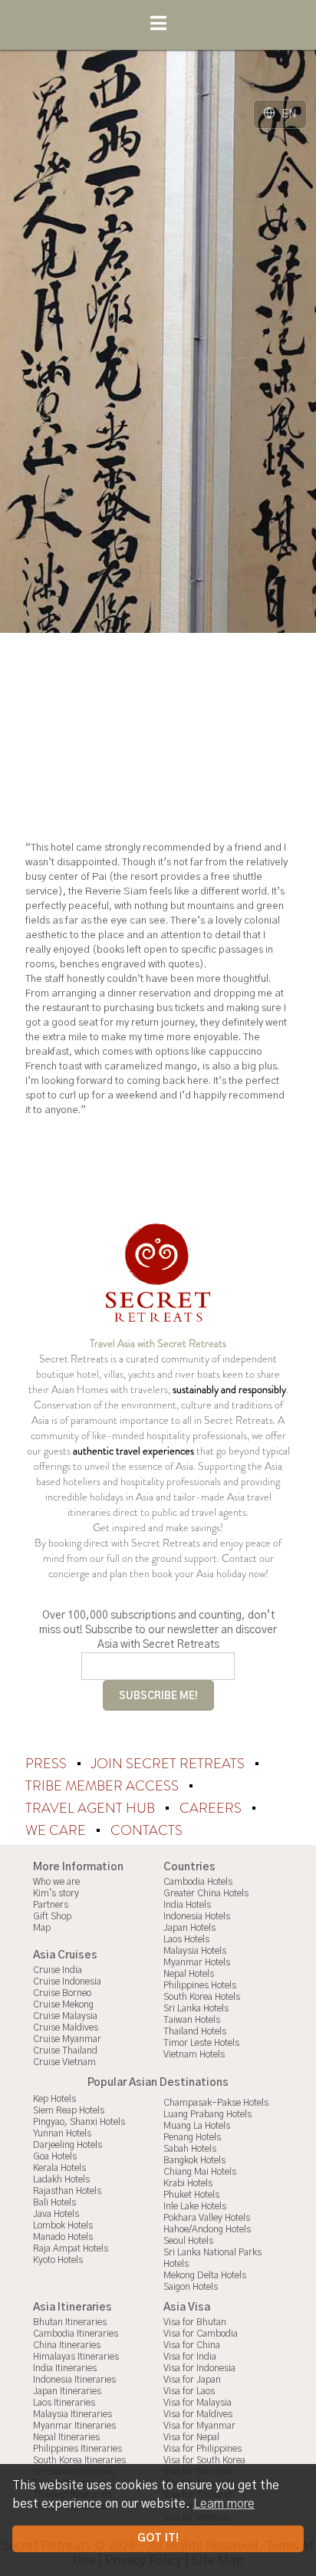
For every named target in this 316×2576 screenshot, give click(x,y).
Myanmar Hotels (197, 1962)
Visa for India (190, 2357)
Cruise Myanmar (67, 2039)
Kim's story (56, 1893)
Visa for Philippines (202, 2449)
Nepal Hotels (189, 1974)
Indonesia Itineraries (74, 2380)
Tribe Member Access (104, 1786)
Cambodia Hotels (198, 1882)
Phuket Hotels (191, 2195)
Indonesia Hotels (197, 1916)
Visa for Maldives (198, 2414)
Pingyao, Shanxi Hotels (79, 2122)
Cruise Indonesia (67, 1981)
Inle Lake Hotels (195, 2206)
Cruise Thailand (65, 2051)
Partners (51, 1905)
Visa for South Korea (204, 2460)
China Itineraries (67, 2345)
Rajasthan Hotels (67, 2191)
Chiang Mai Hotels (200, 2172)
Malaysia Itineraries (72, 2414)
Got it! (158, 2538)
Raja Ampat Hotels (71, 2248)
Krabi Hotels (188, 2183)
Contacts (146, 1830)
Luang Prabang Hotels (207, 2114)
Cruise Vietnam (64, 2062)
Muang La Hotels (197, 2126)
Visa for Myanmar (199, 2426)
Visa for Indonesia (199, 2368)
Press (48, 1764)
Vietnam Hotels (194, 2054)
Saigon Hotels (191, 2287)
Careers (212, 1808)
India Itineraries (65, 2368)
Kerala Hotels (59, 2168)
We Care (57, 1830)
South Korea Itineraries (79, 2460)
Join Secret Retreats (170, 1764)
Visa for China (192, 2345)
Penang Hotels (192, 2137)
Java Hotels (56, 2214)
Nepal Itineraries (66, 2437)
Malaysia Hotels (195, 1951)
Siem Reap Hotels (69, 2110)
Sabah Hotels (190, 2149)
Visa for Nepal (191, 2437)
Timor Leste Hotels (201, 2043)
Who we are (56, 1882)
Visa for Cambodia (201, 2334)
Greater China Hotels (206, 1893)
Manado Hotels (63, 2237)
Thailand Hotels (195, 2031)
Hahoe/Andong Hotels (207, 2229)
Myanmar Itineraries (74, 2426)
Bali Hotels (54, 2202)
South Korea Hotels (202, 1997)
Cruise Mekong (63, 2004)
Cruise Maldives (66, 2028)
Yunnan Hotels (62, 2133)
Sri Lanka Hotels (196, 2008)
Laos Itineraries (64, 2403)
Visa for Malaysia (197, 2403)
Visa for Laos (189, 2391)
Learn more (224, 2504)
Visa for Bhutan (195, 2322)
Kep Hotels (54, 2099)
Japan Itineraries (67, 2391)
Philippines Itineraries (77, 2449)
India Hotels (187, 1905)
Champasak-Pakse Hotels (216, 2103)
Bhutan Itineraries (70, 2322)
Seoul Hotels (188, 2241)
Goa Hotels (55, 2156)
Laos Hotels (186, 1939)
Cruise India (58, 1970)
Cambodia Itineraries (76, 2334)
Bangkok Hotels (194, 2160)
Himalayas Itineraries (76, 2357)
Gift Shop (52, 1916)
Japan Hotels (189, 1928)
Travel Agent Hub (92, 1808)
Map (42, 1928)
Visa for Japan (192, 2380)
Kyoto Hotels (58, 2260)
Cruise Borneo (62, 1993)
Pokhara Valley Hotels (207, 2218)
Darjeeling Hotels (67, 2145)
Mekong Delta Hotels (205, 2275)
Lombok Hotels (63, 2225)
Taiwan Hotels (192, 2020)
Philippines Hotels (200, 1985)
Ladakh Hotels (61, 2179)
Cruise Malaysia (65, 2016)
